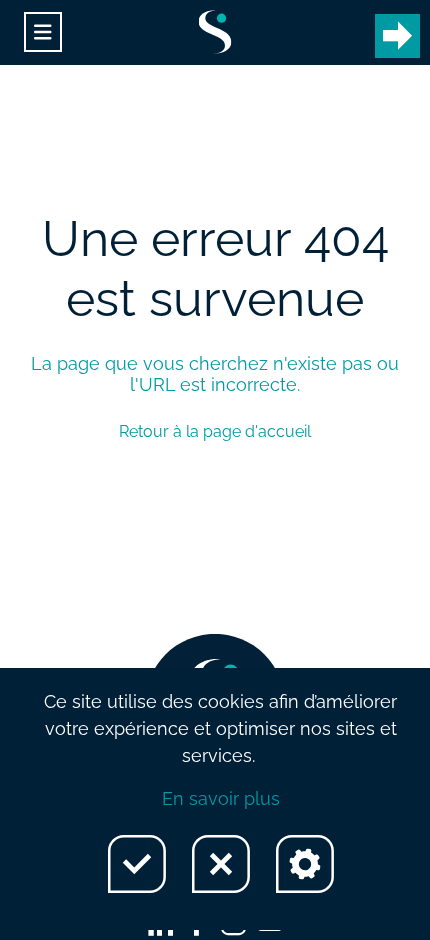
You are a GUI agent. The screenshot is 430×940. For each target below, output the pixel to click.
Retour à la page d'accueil (215, 431)
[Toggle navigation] (43, 32)
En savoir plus (221, 798)
